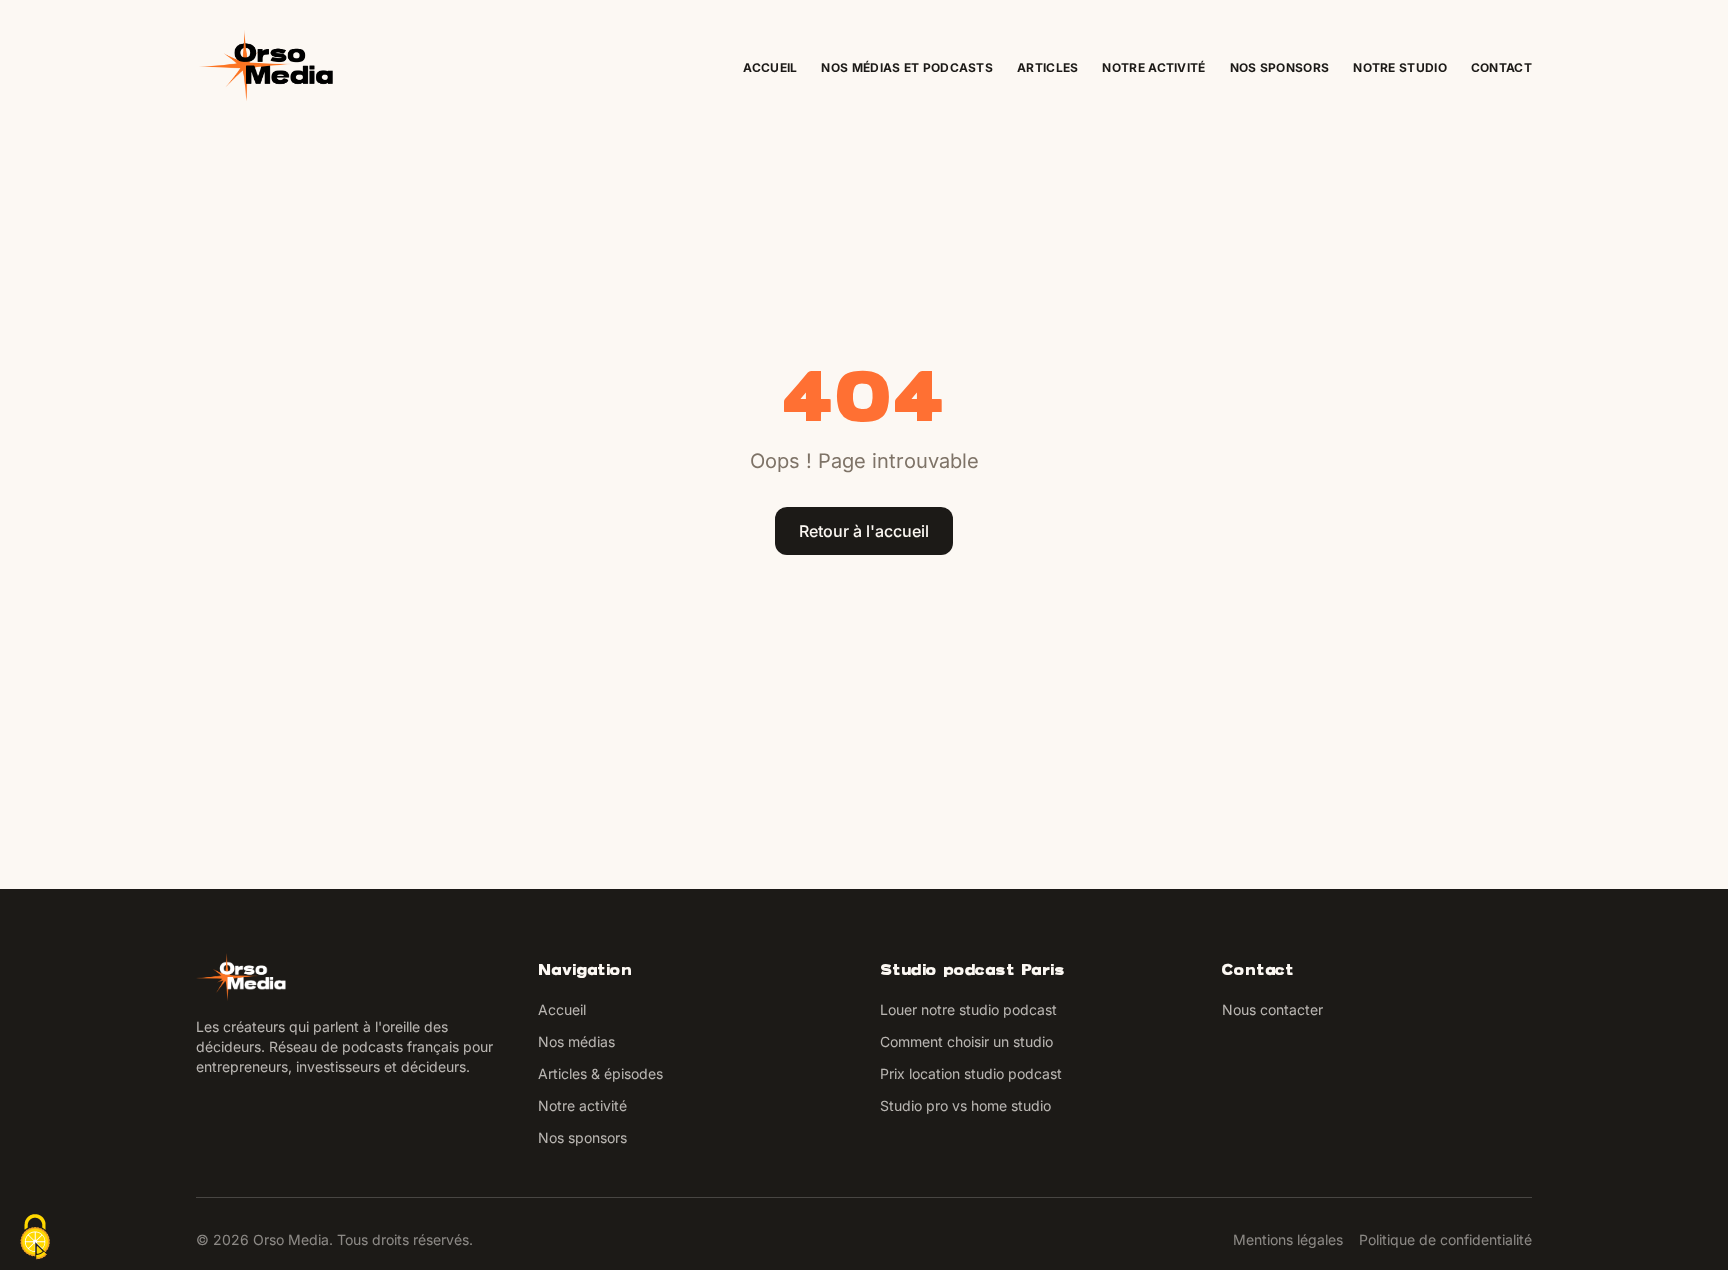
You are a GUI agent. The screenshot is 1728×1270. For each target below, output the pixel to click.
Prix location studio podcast (971, 1073)
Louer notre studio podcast (968, 1009)
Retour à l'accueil (864, 531)
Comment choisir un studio (966, 1041)
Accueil (770, 67)
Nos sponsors (1280, 67)
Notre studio (1400, 67)
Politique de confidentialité (1445, 1239)
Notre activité (1153, 67)
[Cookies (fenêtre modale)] (35, 1237)
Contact (1501, 67)
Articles (1047, 67)
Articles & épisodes (600, 1073)
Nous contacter (1272, 1009)
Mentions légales (1288, 1239)
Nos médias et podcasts (907, 67)
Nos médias (576, 1041)
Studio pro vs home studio (965, 1105)
